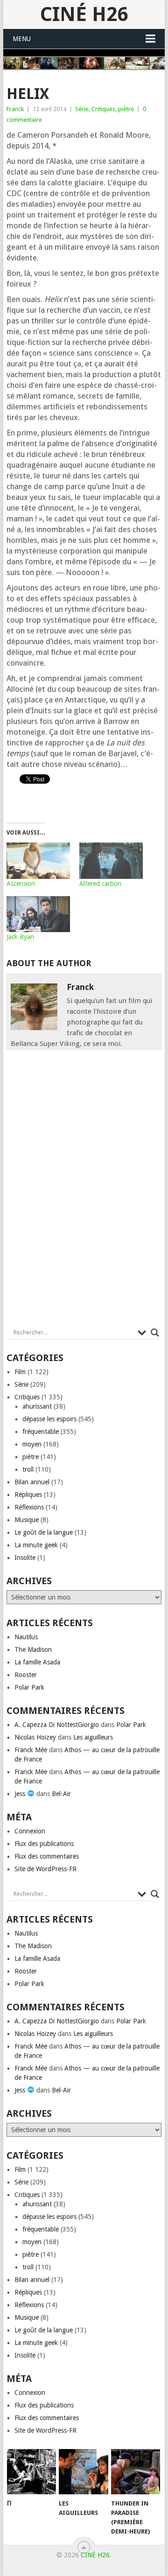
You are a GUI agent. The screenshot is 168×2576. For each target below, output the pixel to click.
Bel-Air (61, 1794)
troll (28, 1469)
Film (20, 1372)
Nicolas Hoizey (35, 1737)
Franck (15, 109)
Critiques (103, 109)
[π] (31, 2472)
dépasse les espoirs (49, 1419)
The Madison (33, 1649)
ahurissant (37, 1406)
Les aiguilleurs (93, 1737)
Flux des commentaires (47, 1856)
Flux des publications (44, 1844)
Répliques (28, 1495)
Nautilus (26, 1637)
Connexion (30, 1831)
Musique (27, 1520)
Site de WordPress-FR (45, 1869)
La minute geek (36, 1545)
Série (82, 109)
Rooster (26, 1675)
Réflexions (29, 1507)
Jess (21, 1794)
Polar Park (29, 1687)
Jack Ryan (20, 937)
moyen (32, 1444)
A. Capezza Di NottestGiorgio (57, 1725)
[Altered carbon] (111, 861)
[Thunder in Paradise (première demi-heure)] (136, 2472)
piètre (126, 109)
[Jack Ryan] (38, 914)
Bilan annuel (32, 1482)
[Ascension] (38, 861)
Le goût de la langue (44, 1532)
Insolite (25, 1558)
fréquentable (41, 1432)
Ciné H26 (84, 14)
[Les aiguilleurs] (83, 2472)
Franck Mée (31, 1750)
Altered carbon (100, 884)
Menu (22, 39)
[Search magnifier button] (155, 1333)
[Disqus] (84, 1191)
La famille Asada (37, 1662)
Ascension (21, 884)
